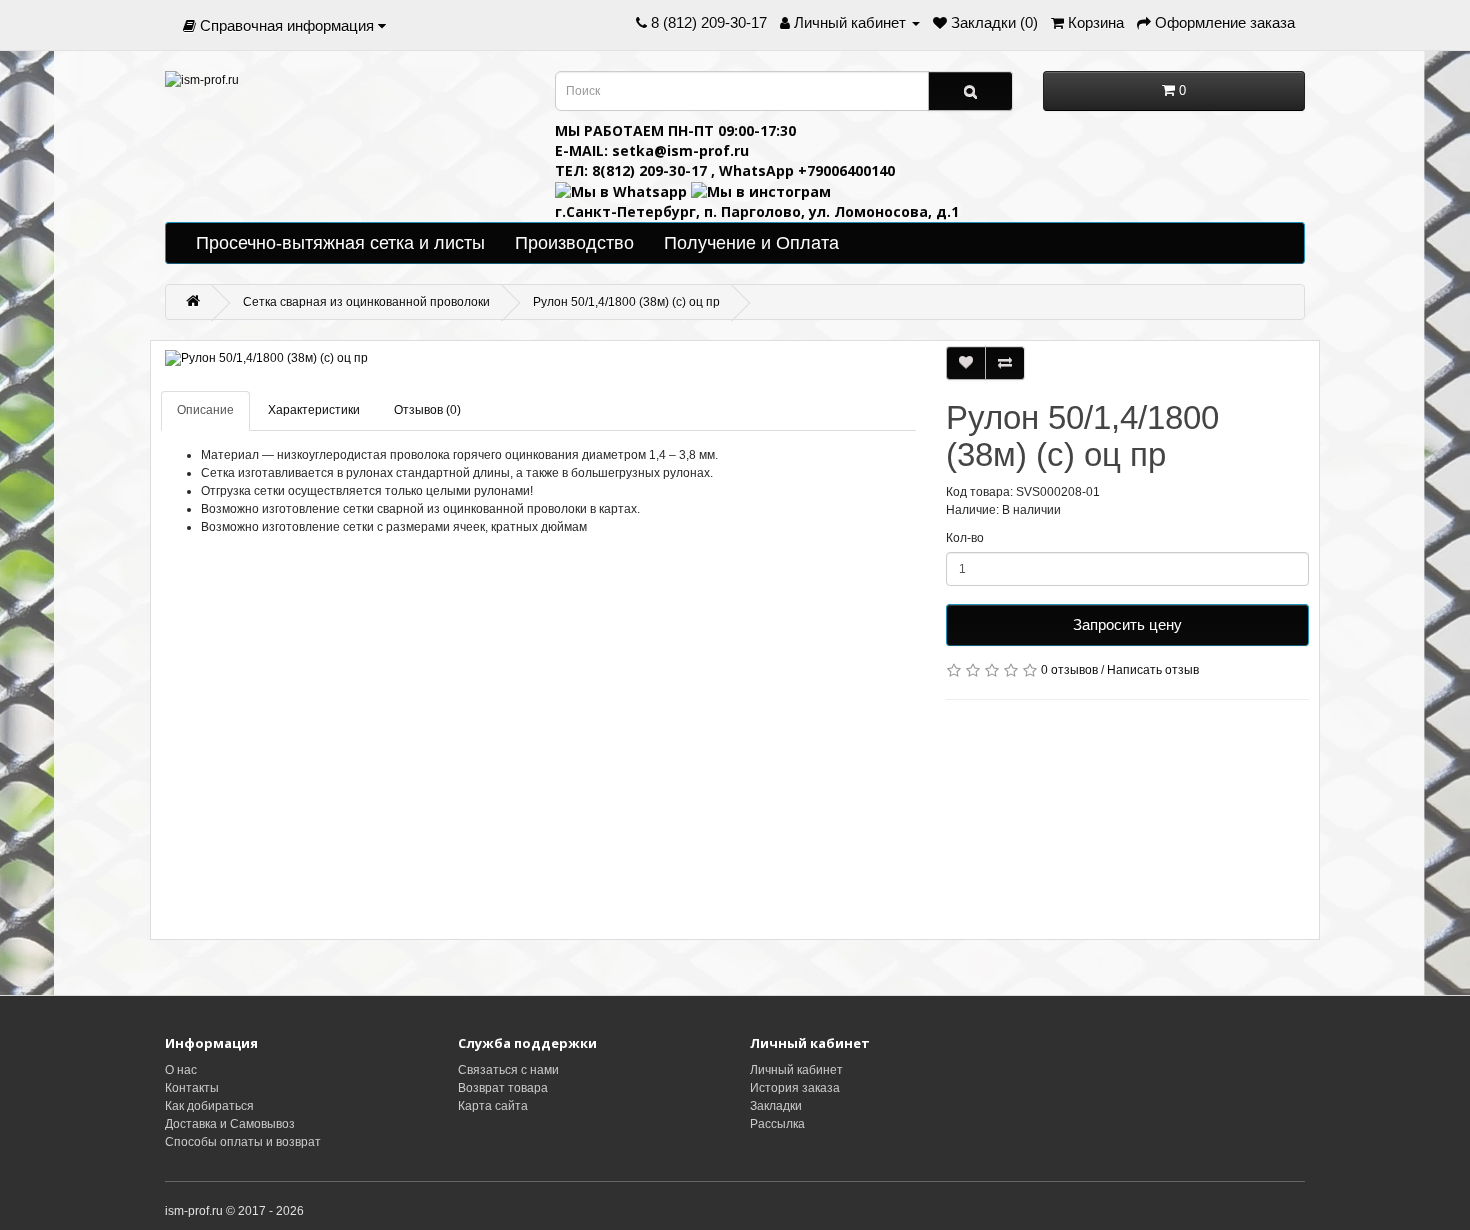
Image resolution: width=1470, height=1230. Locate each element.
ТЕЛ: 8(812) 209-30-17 (633, 170)
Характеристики (314, 410)
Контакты (192, 1088)
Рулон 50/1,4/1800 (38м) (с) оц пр (626, 302)
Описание (205, 410)
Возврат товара (503, 1088)
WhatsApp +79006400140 (807, 170)
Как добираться (209, 1106)
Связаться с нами (508, 1070)
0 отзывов (1069, 670)
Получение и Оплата (751, 243)
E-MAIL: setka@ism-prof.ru (652, 150)
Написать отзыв (1153, 670)
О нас (181, 1070)
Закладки (776, 1106)
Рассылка (777, 1124)
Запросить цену (1127, 624)
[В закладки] (966, 363)
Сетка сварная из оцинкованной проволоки (366, 302)
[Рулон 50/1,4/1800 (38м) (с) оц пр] (538, 358)
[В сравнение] (1005, 363)
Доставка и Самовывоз (230, 1124)
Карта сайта (493, 1106)
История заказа (795, 1088)
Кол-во (965, 538)
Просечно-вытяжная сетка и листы (340, 243)
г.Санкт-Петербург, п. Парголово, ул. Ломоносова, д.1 (757, 211)
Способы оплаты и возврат (243, 1142)
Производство (574, 243)
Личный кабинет (796, 1070)
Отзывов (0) (427, 410)
